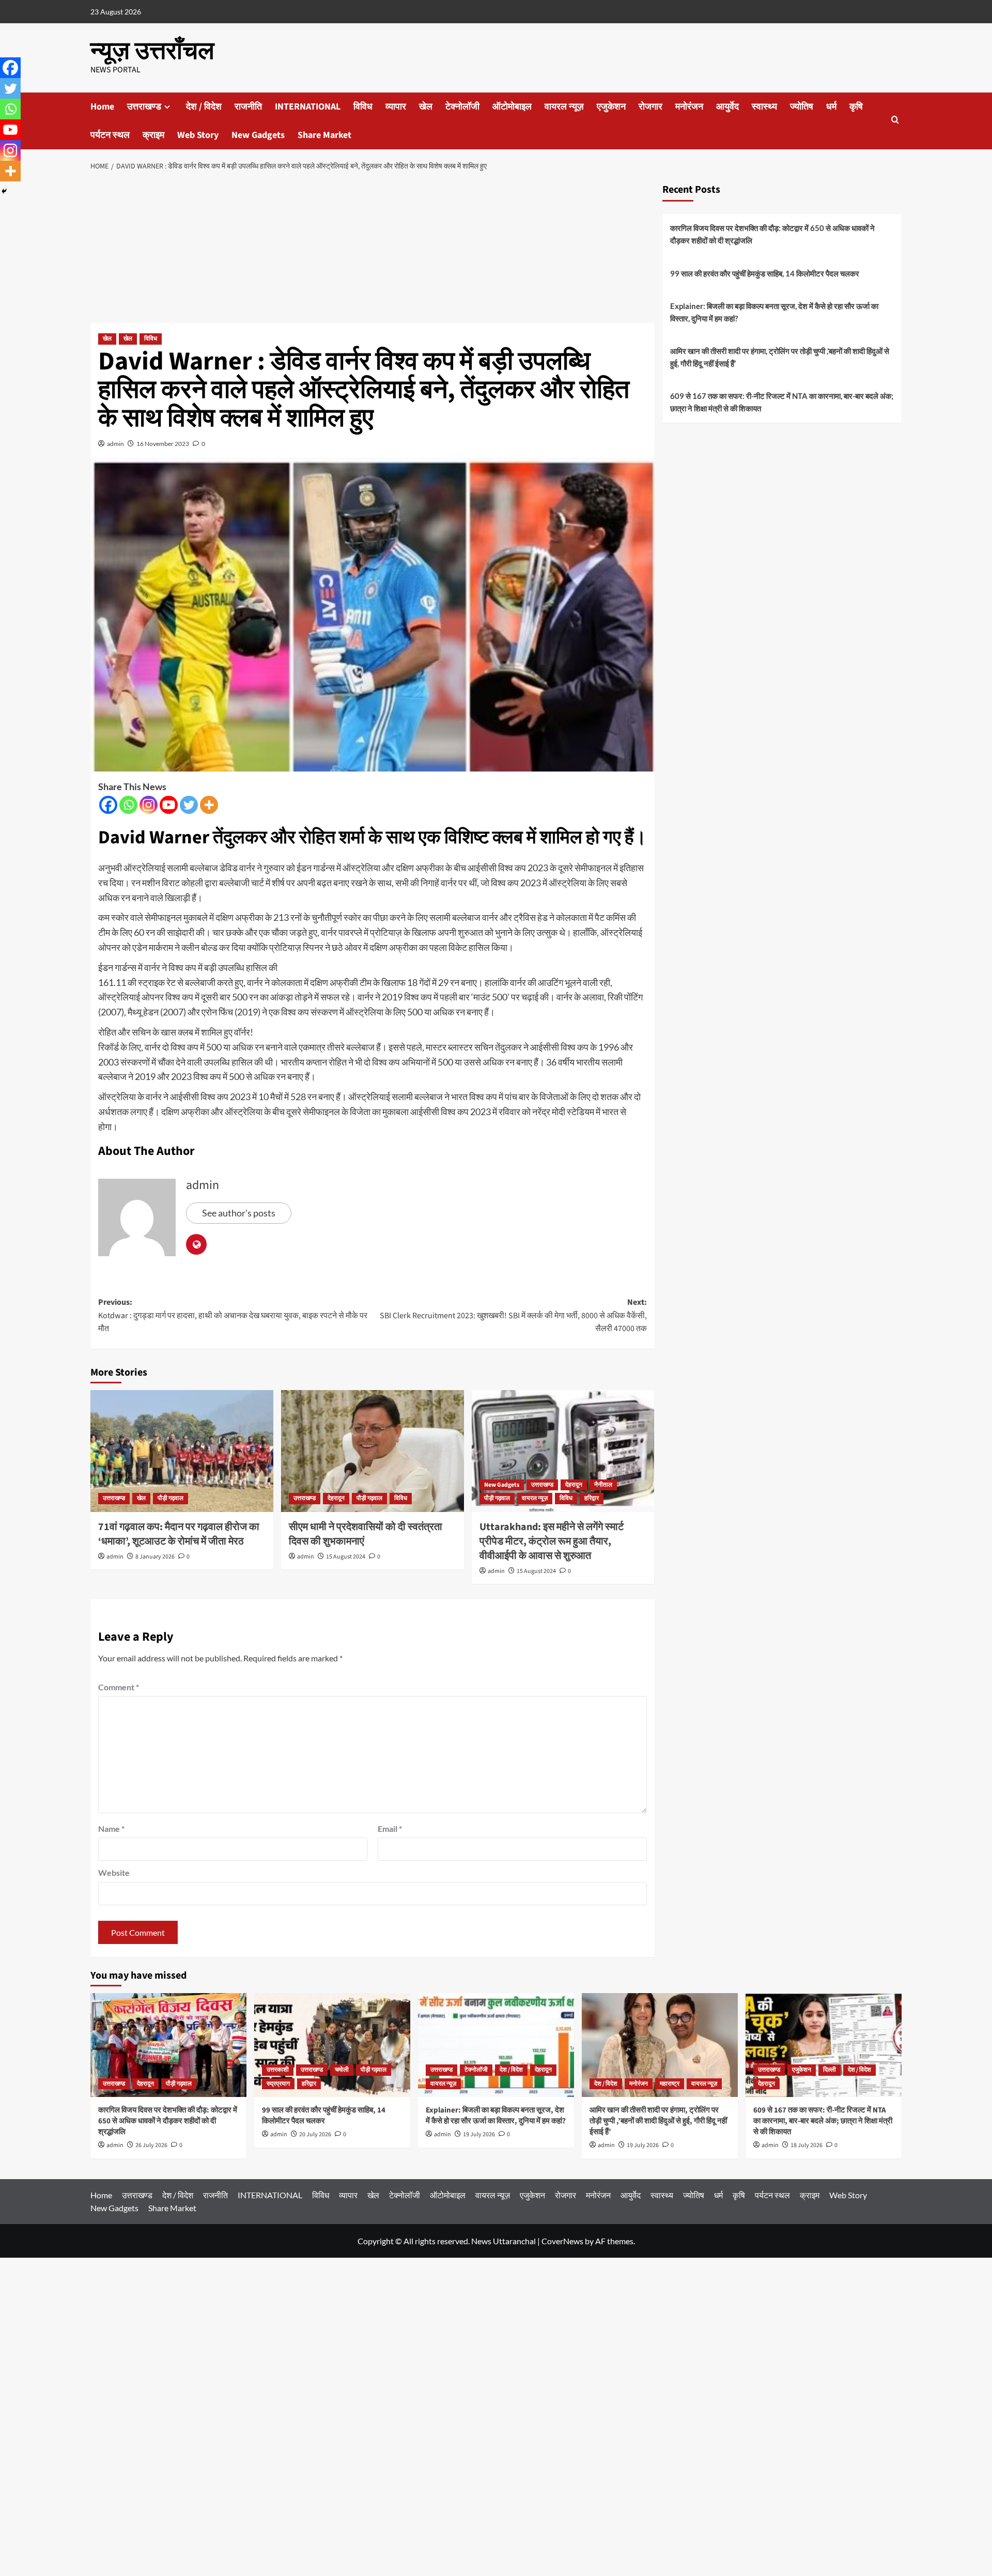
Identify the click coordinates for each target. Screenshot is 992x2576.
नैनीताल (603, 1485)
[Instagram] (149, 805)
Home (102, 107)
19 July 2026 (479, 2134)
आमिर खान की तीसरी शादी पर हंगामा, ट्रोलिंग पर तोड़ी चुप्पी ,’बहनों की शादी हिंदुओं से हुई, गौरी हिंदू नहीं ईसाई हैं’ (780, 357)
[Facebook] (108, 805)
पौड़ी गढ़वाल (171, 1498)
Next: (513, 1315)
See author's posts (239, 1213)
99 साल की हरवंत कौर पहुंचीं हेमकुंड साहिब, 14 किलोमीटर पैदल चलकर (765, 273)
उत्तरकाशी (278, 2070)
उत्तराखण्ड (144, 107)
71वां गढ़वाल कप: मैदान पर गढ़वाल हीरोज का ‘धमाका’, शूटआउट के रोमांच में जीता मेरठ (179, 1534)
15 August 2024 (346, 1557)
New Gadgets (258, 135)
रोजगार (650, 107)
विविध (363, 107)
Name (111, 1829)
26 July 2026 (151, 2145)
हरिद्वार (592, 1498)
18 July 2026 (807, 2145)
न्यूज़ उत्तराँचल (152, 51)
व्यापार (396, 107)
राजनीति (248, 107)
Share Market (324, 135)
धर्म (831, 107)
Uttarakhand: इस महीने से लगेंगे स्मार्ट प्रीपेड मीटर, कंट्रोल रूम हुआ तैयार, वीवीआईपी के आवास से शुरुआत (552, 1541)
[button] (895, 121)
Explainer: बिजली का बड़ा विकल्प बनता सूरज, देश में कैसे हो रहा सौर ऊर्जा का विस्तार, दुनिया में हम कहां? (774, 312)
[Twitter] (189, 805)
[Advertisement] (373, 250)
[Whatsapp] (128, 805)
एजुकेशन (611, 107)
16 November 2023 (163, 444)
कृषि (856, 107)
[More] (209, 805)
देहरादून (336, 1498)
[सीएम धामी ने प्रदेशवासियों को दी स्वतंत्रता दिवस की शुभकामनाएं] (373, 1451)
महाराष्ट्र (670, 2084)
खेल (426, 107)
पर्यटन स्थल (110, 135)
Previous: (233, 1315)
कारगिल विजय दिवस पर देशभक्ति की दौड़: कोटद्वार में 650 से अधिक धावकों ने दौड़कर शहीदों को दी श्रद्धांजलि (772, 234)
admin (115, 444)
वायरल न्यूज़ (564, 107)
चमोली (342, 2070)
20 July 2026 (315, 2134)
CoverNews (562, 2241)
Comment (119, 1687)
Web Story (198, 135)
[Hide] (4, 191)
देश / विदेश (204, 107)
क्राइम (153, 135)
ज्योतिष (802, 107)
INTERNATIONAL (308, 107)
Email (390, 1829)
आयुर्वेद (727, 107)
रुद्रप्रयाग (278, 2084)
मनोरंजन (689, 107)
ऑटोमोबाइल (512, 107)
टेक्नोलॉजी (462, 107)
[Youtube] (169, 805)
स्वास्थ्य (764, 107)
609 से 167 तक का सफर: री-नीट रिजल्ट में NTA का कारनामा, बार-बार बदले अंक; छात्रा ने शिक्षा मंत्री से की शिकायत (782, 402)
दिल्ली (830, 2070)
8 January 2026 (155, 1557)
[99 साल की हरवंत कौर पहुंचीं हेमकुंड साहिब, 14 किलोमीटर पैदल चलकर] (332, 2045)
